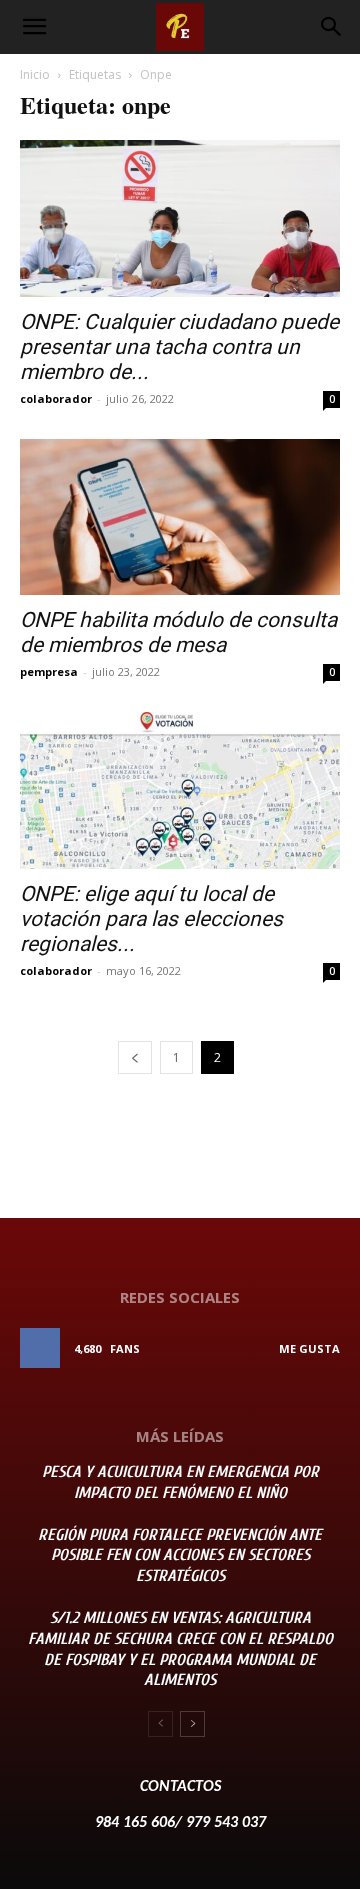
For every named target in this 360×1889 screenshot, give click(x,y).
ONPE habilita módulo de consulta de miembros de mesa (178, 632)
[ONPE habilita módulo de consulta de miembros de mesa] (180, 517)
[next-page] (192, 1724)
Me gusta (309, 1348)
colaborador (56, 398)
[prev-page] (135, 1057)
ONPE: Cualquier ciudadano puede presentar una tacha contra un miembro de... (179, 347)
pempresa (49, 671)
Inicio (35, 74)
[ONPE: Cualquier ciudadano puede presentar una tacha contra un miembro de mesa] (180, 218)
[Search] (332, 27)
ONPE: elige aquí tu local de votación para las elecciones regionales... (151, 919)
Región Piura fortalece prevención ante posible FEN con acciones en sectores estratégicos (180, 1556)
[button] (34, 27)
